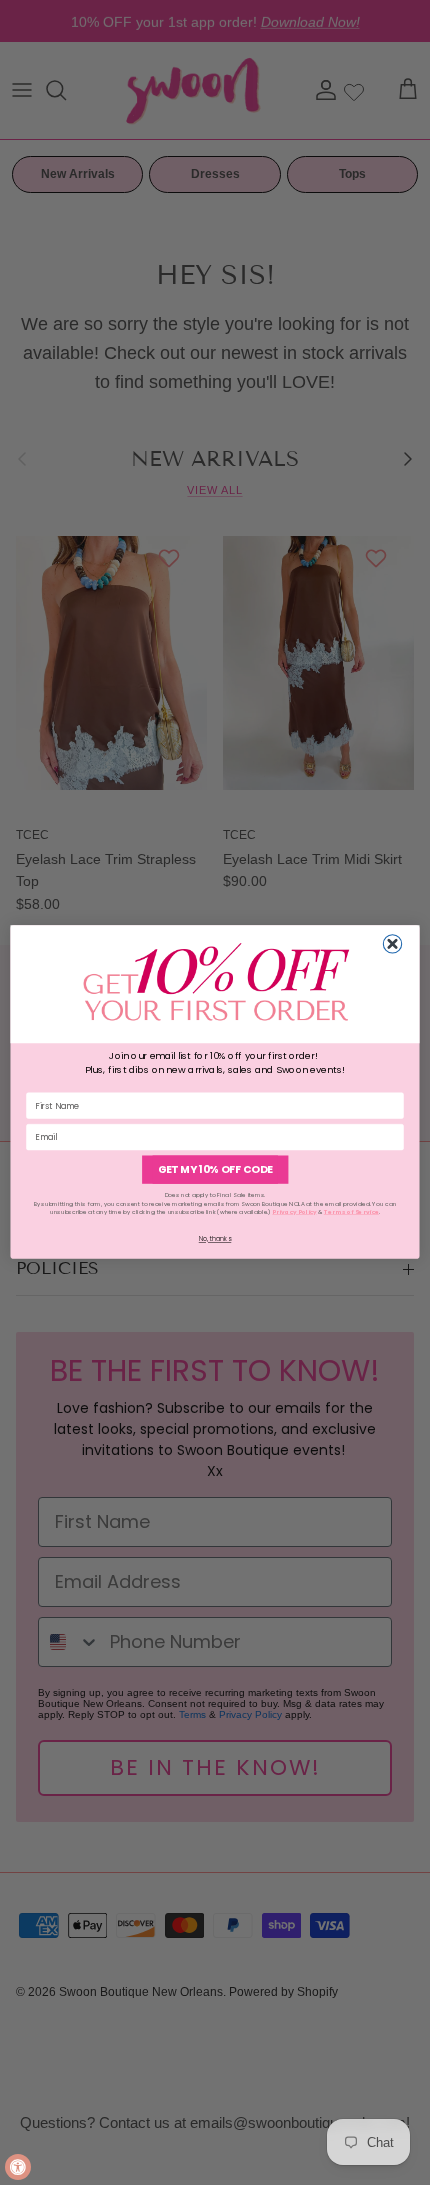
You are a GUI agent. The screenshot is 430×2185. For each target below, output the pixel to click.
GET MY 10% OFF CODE (215, 1170)
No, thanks (215, 1239)
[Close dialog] (392, 944)
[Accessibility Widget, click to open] (18, 2167)
